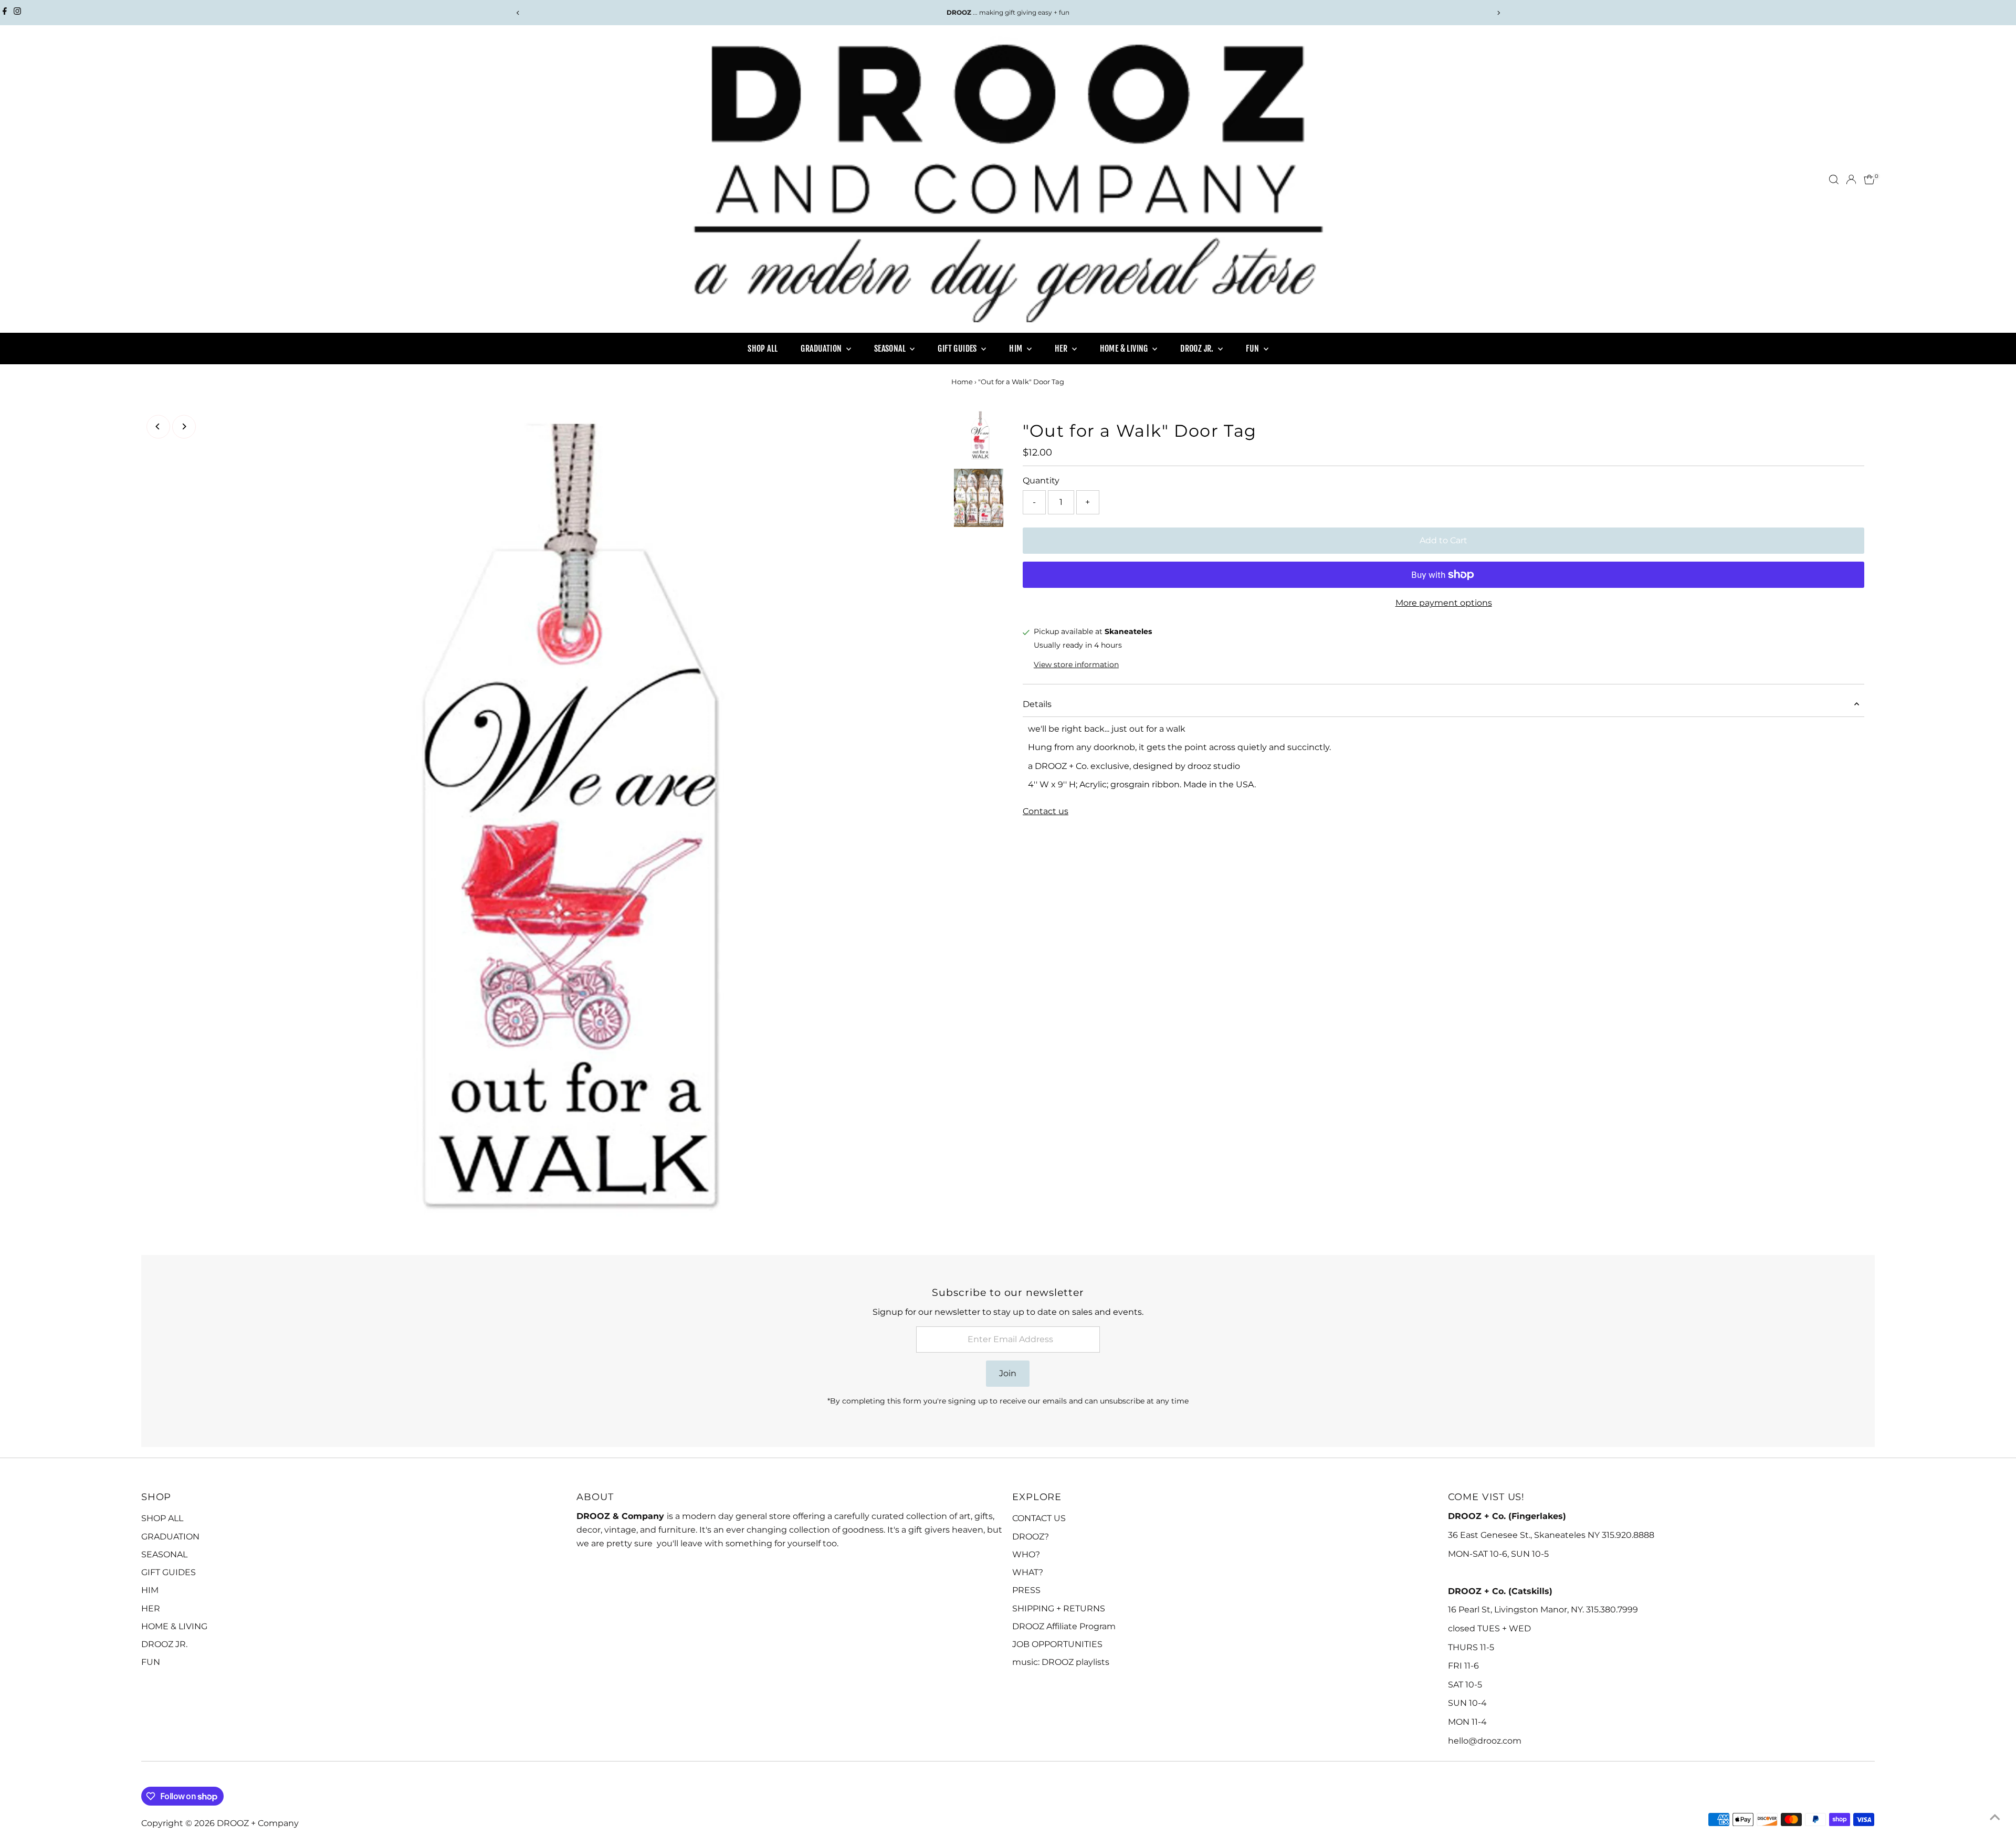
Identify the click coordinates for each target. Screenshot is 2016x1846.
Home (962, 382)
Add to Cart (1443, 540)
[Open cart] (1869, 180)
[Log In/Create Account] (1851, 180)
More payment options (1444, 603)
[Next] (1498, 13)
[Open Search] (1834, 180)
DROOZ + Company (258, 1823)
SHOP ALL (763, 349)
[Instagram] (17, 13)
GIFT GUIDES (958, 349)
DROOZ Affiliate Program (1064, 1626)
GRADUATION (822, 349)
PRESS (1026, 1590)
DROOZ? (1031, 1537)
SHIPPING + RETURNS (1059, 1608)
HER (1062, 349)
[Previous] (518, 13)
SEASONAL (891, 349)
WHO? (1026, 1554)
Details (1037, 704)
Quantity (1041, 481)
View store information (1076, 664)
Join (1008, 1373)
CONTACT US (1039, 1518)
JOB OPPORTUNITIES (1057, 1644)
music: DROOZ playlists (1061, 1662)
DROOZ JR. (1198, 349)
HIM (1017, 349)
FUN (1253, 349)
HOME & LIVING (1125, 349)
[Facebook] (5, 13)
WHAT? (1028, 1572)
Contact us (1046, 811)
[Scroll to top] (1995, 1817)
